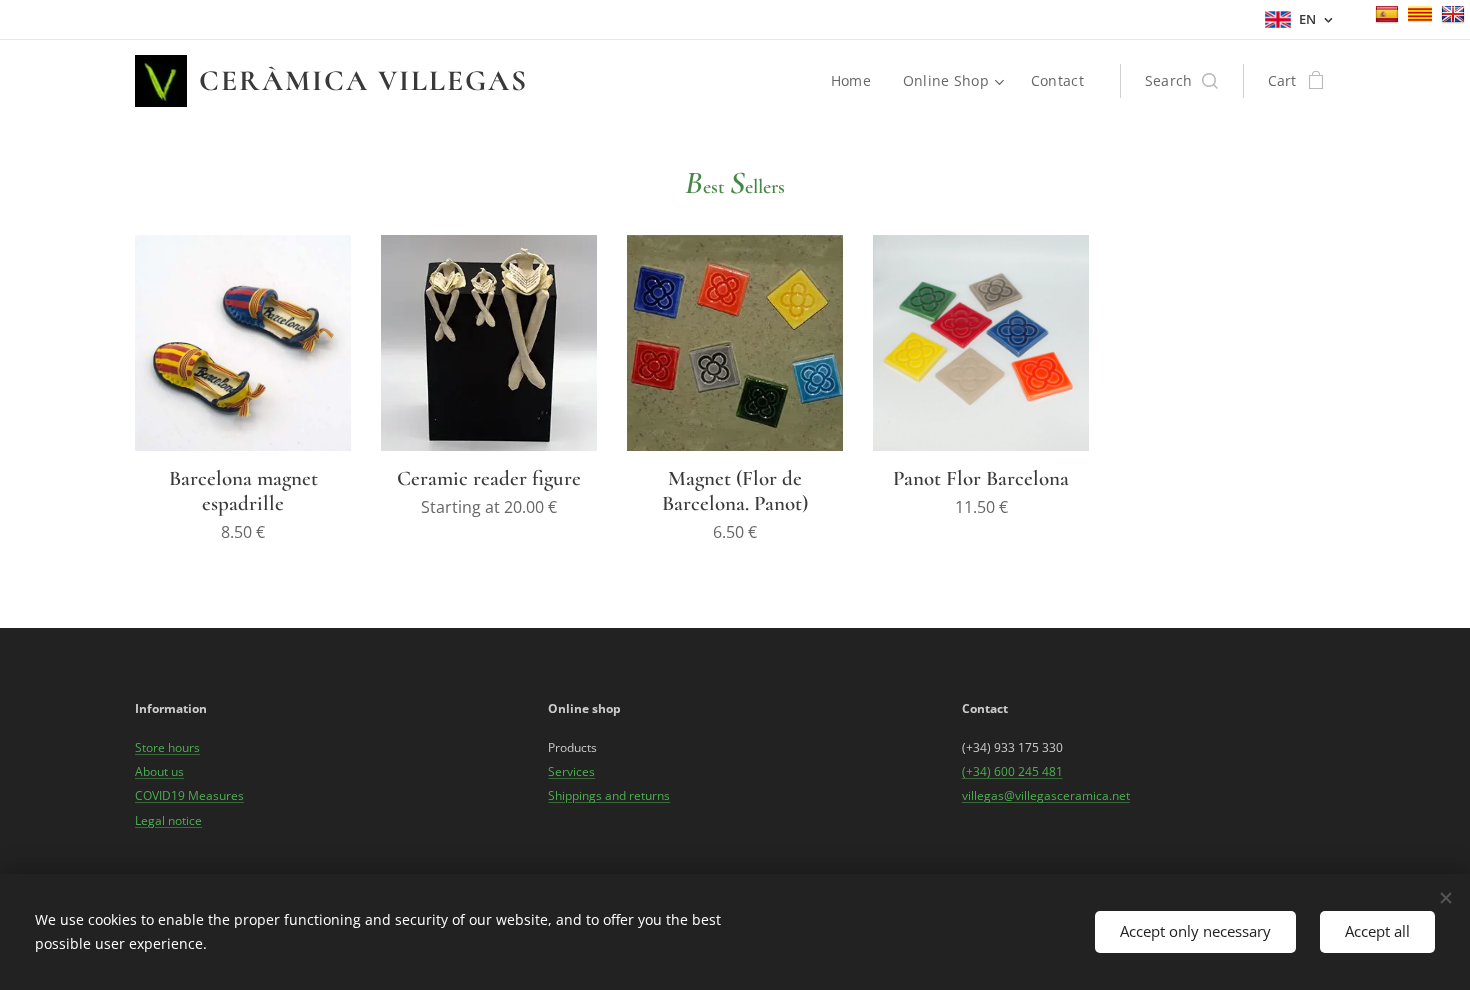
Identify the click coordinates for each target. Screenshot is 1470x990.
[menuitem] (856, 81)
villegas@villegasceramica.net (1046, 795)
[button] (1181, 81)
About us (159, 771)
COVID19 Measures (189, 795)
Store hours (167, 747)
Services (571, 771)
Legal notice (168, 820)
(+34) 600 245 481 (1012, 771)
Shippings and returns (609, 795)
